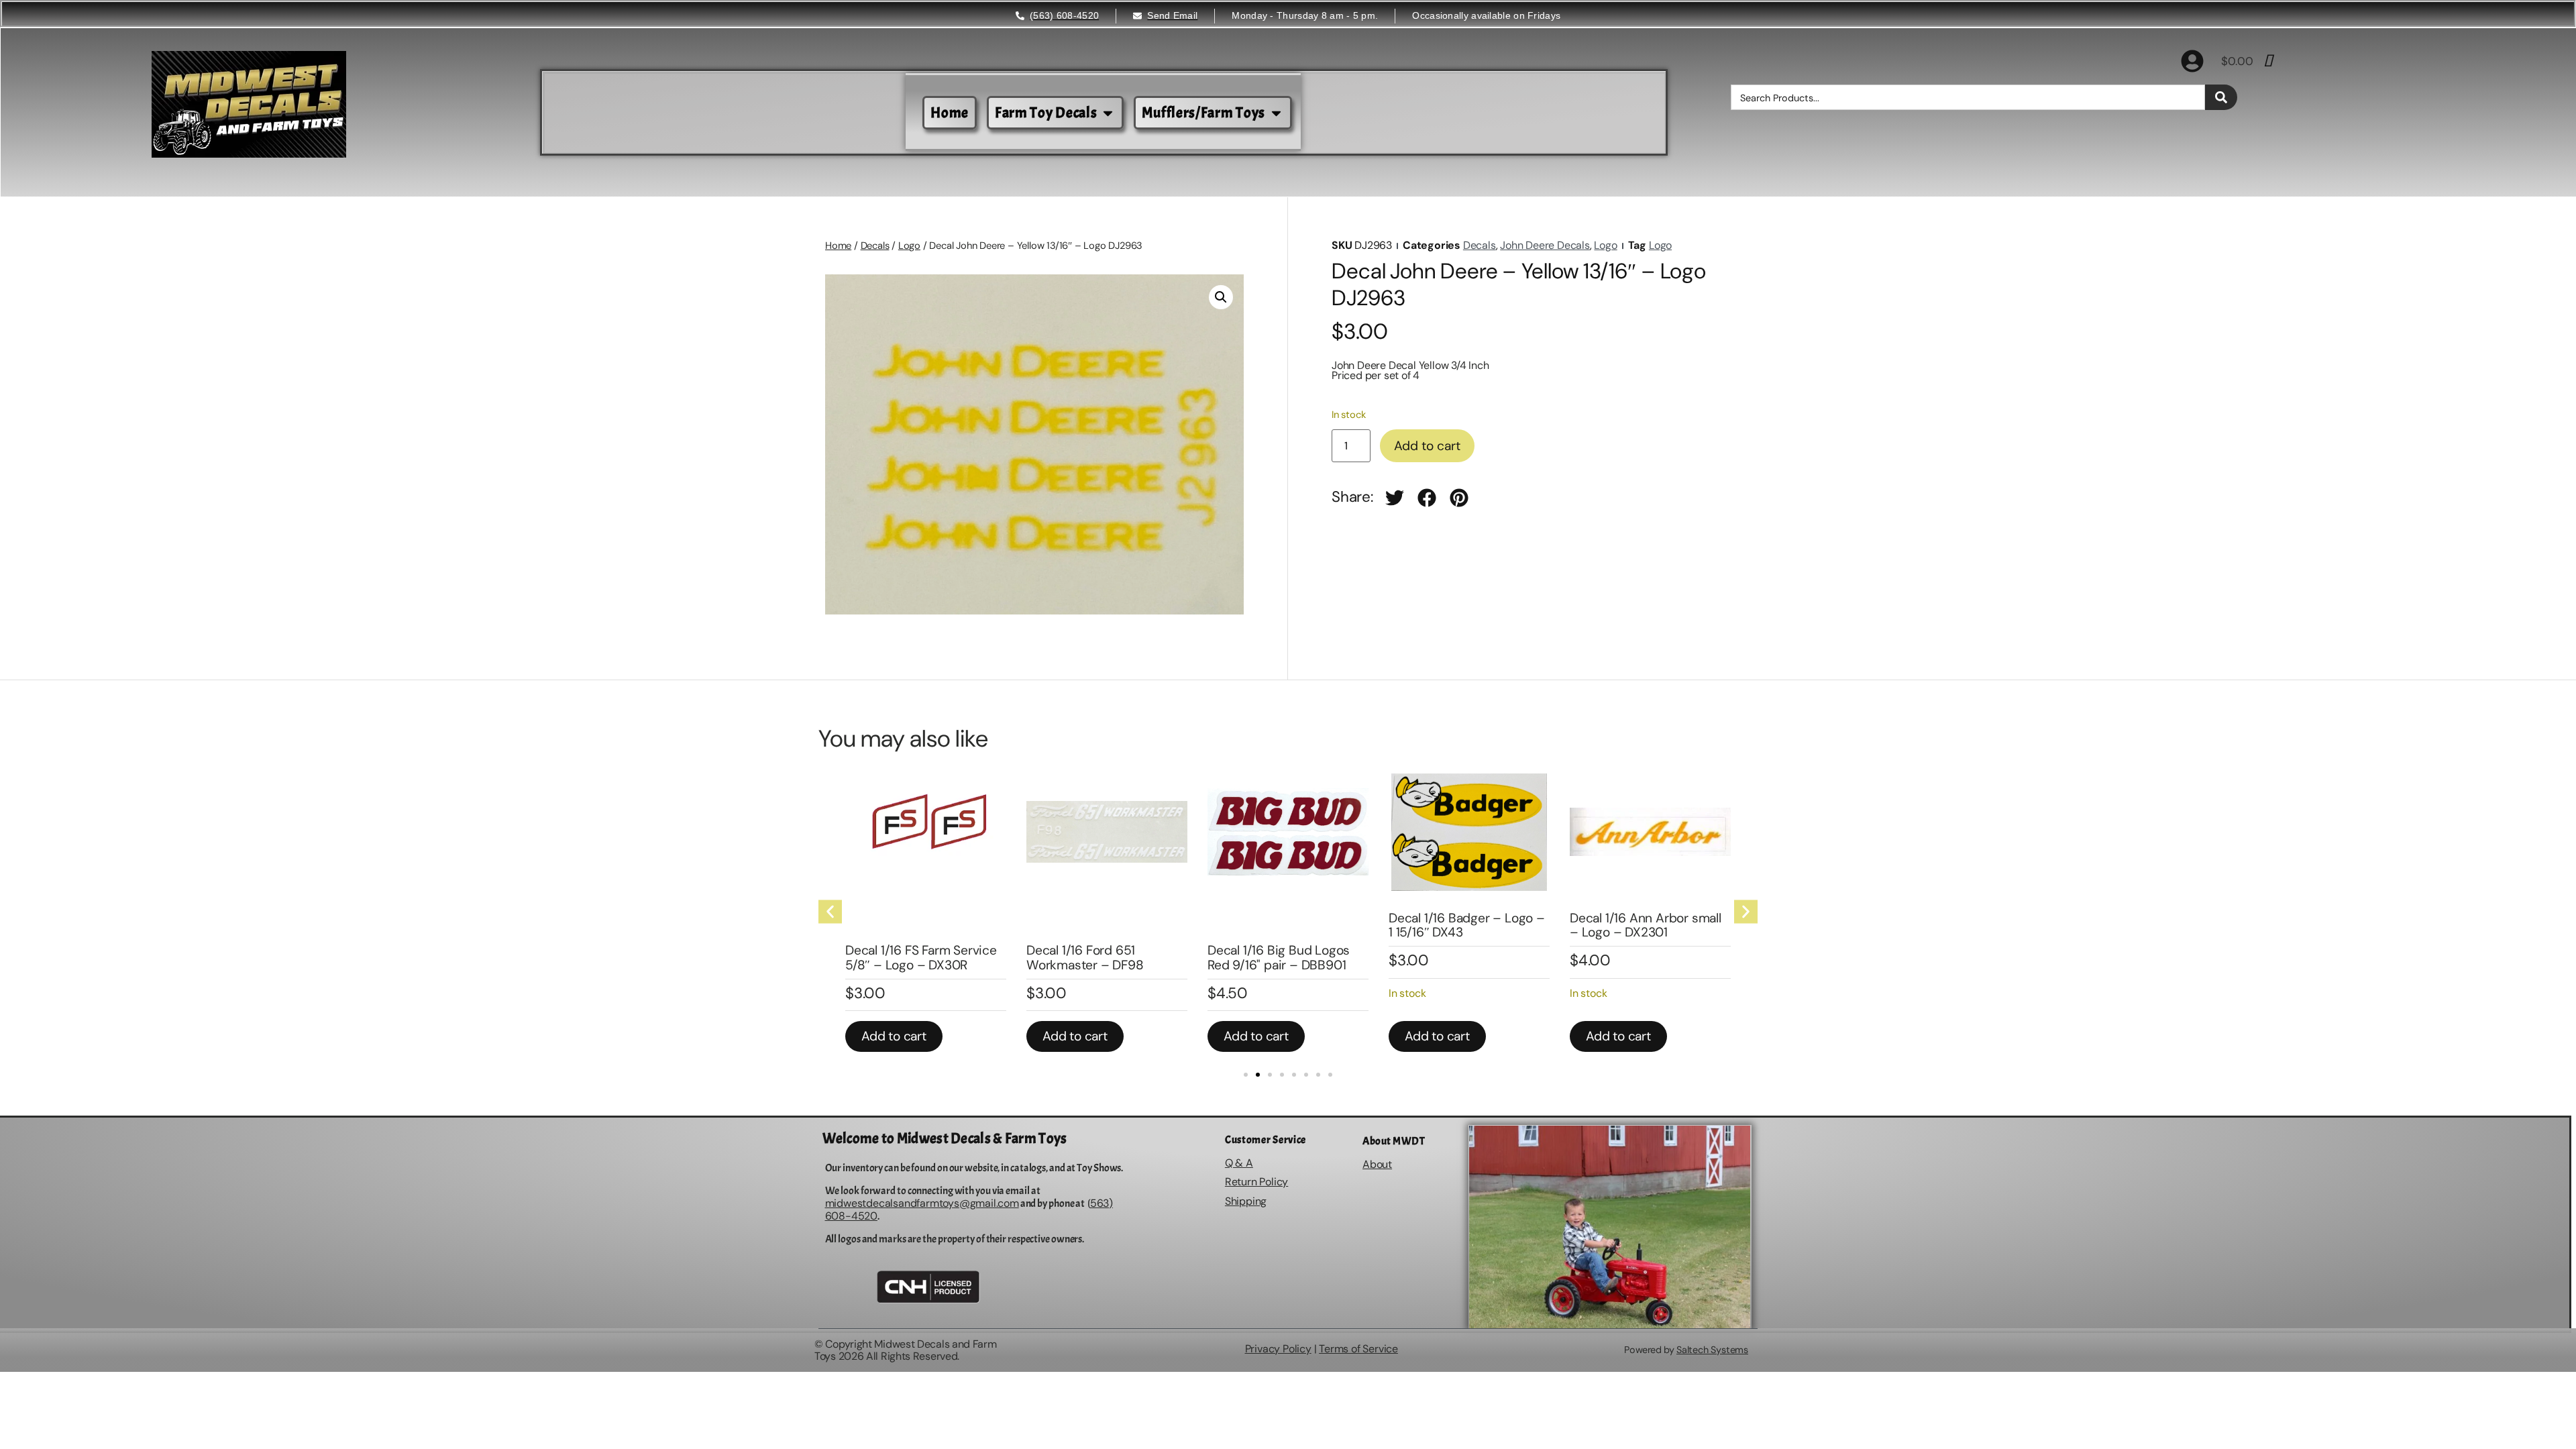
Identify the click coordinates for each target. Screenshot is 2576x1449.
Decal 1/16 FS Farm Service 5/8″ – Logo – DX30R (921, 957)
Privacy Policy (1278, 1349)
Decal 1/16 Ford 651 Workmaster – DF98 (1085, 957)
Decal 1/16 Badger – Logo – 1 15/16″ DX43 (1467, 925)
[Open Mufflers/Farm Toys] (1276, 113)
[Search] (2221, 97)
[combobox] (1968, 97)
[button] (1221, 297)
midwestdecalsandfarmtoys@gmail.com (922, 1203)
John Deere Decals (1545, 245)
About (1377, 1164)
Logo (909, 246)
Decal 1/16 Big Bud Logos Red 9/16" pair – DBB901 (1279, 957)
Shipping (1246, 1201)
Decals (875, 246)
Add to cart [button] (894, 1036)
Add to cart (1427, 446)
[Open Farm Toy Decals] (1108, 113)
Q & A (1239, 1163)
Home (838, 246)
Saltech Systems (1712, 1350)
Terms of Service (1358, 1349)
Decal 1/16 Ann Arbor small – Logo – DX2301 (1646, 925)
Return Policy (1256, 1182)
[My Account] (2192, 61)
